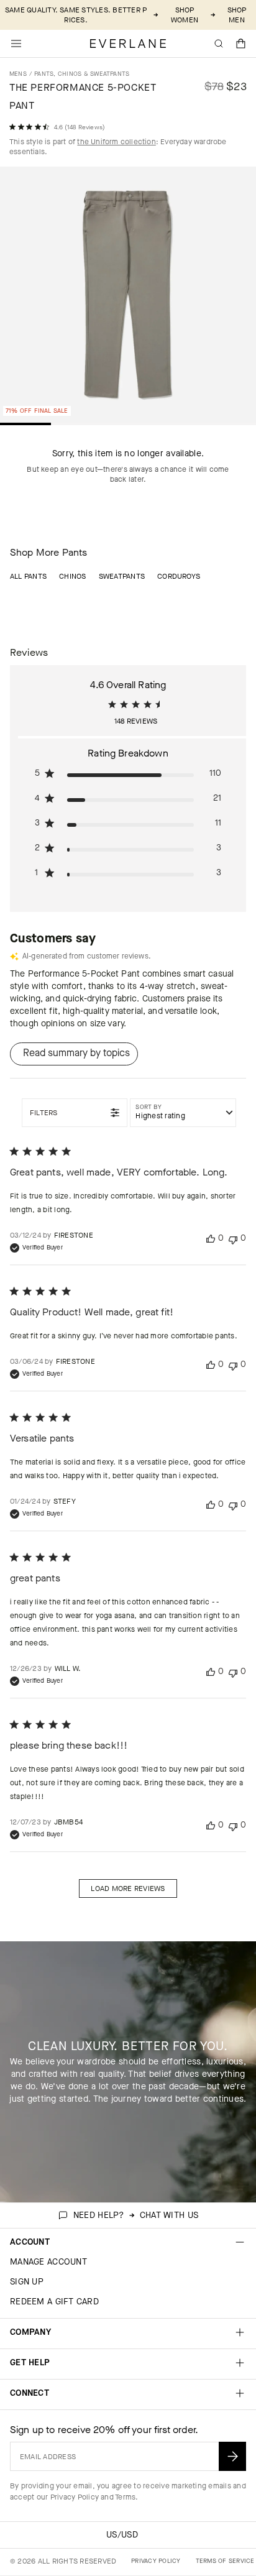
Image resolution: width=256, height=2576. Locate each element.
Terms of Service (225, 2561)
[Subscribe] (232, 2456)
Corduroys (179, 576)
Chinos (72, 576)
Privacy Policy (75, 2497)
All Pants (28, 576)
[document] (128, 297)
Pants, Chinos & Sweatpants (82, 74)
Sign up (27, 2282)
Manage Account (48, 2262)
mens (18, 74)
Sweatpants (122, 576)
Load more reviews (128, 1888)
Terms (125, 2497)
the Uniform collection (116, 142)
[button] (241, 44)
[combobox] (183, 1113)
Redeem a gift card (54, 2302)
